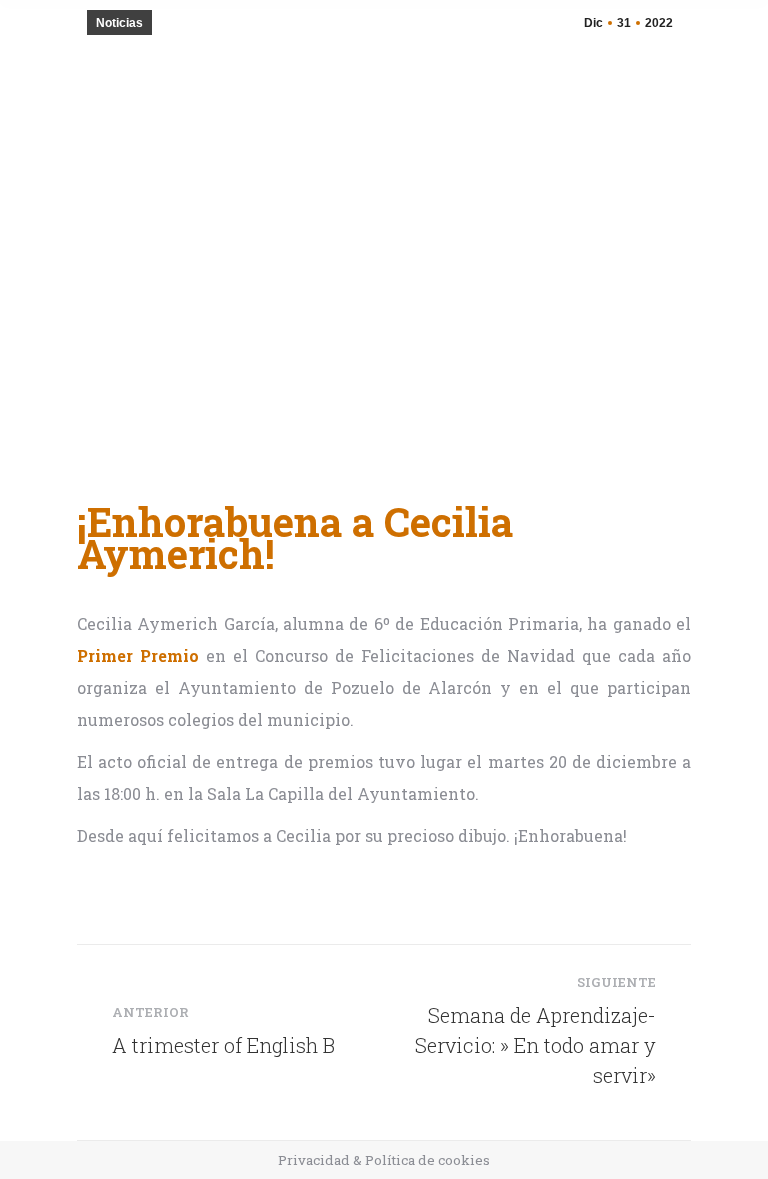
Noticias (119, 23)
